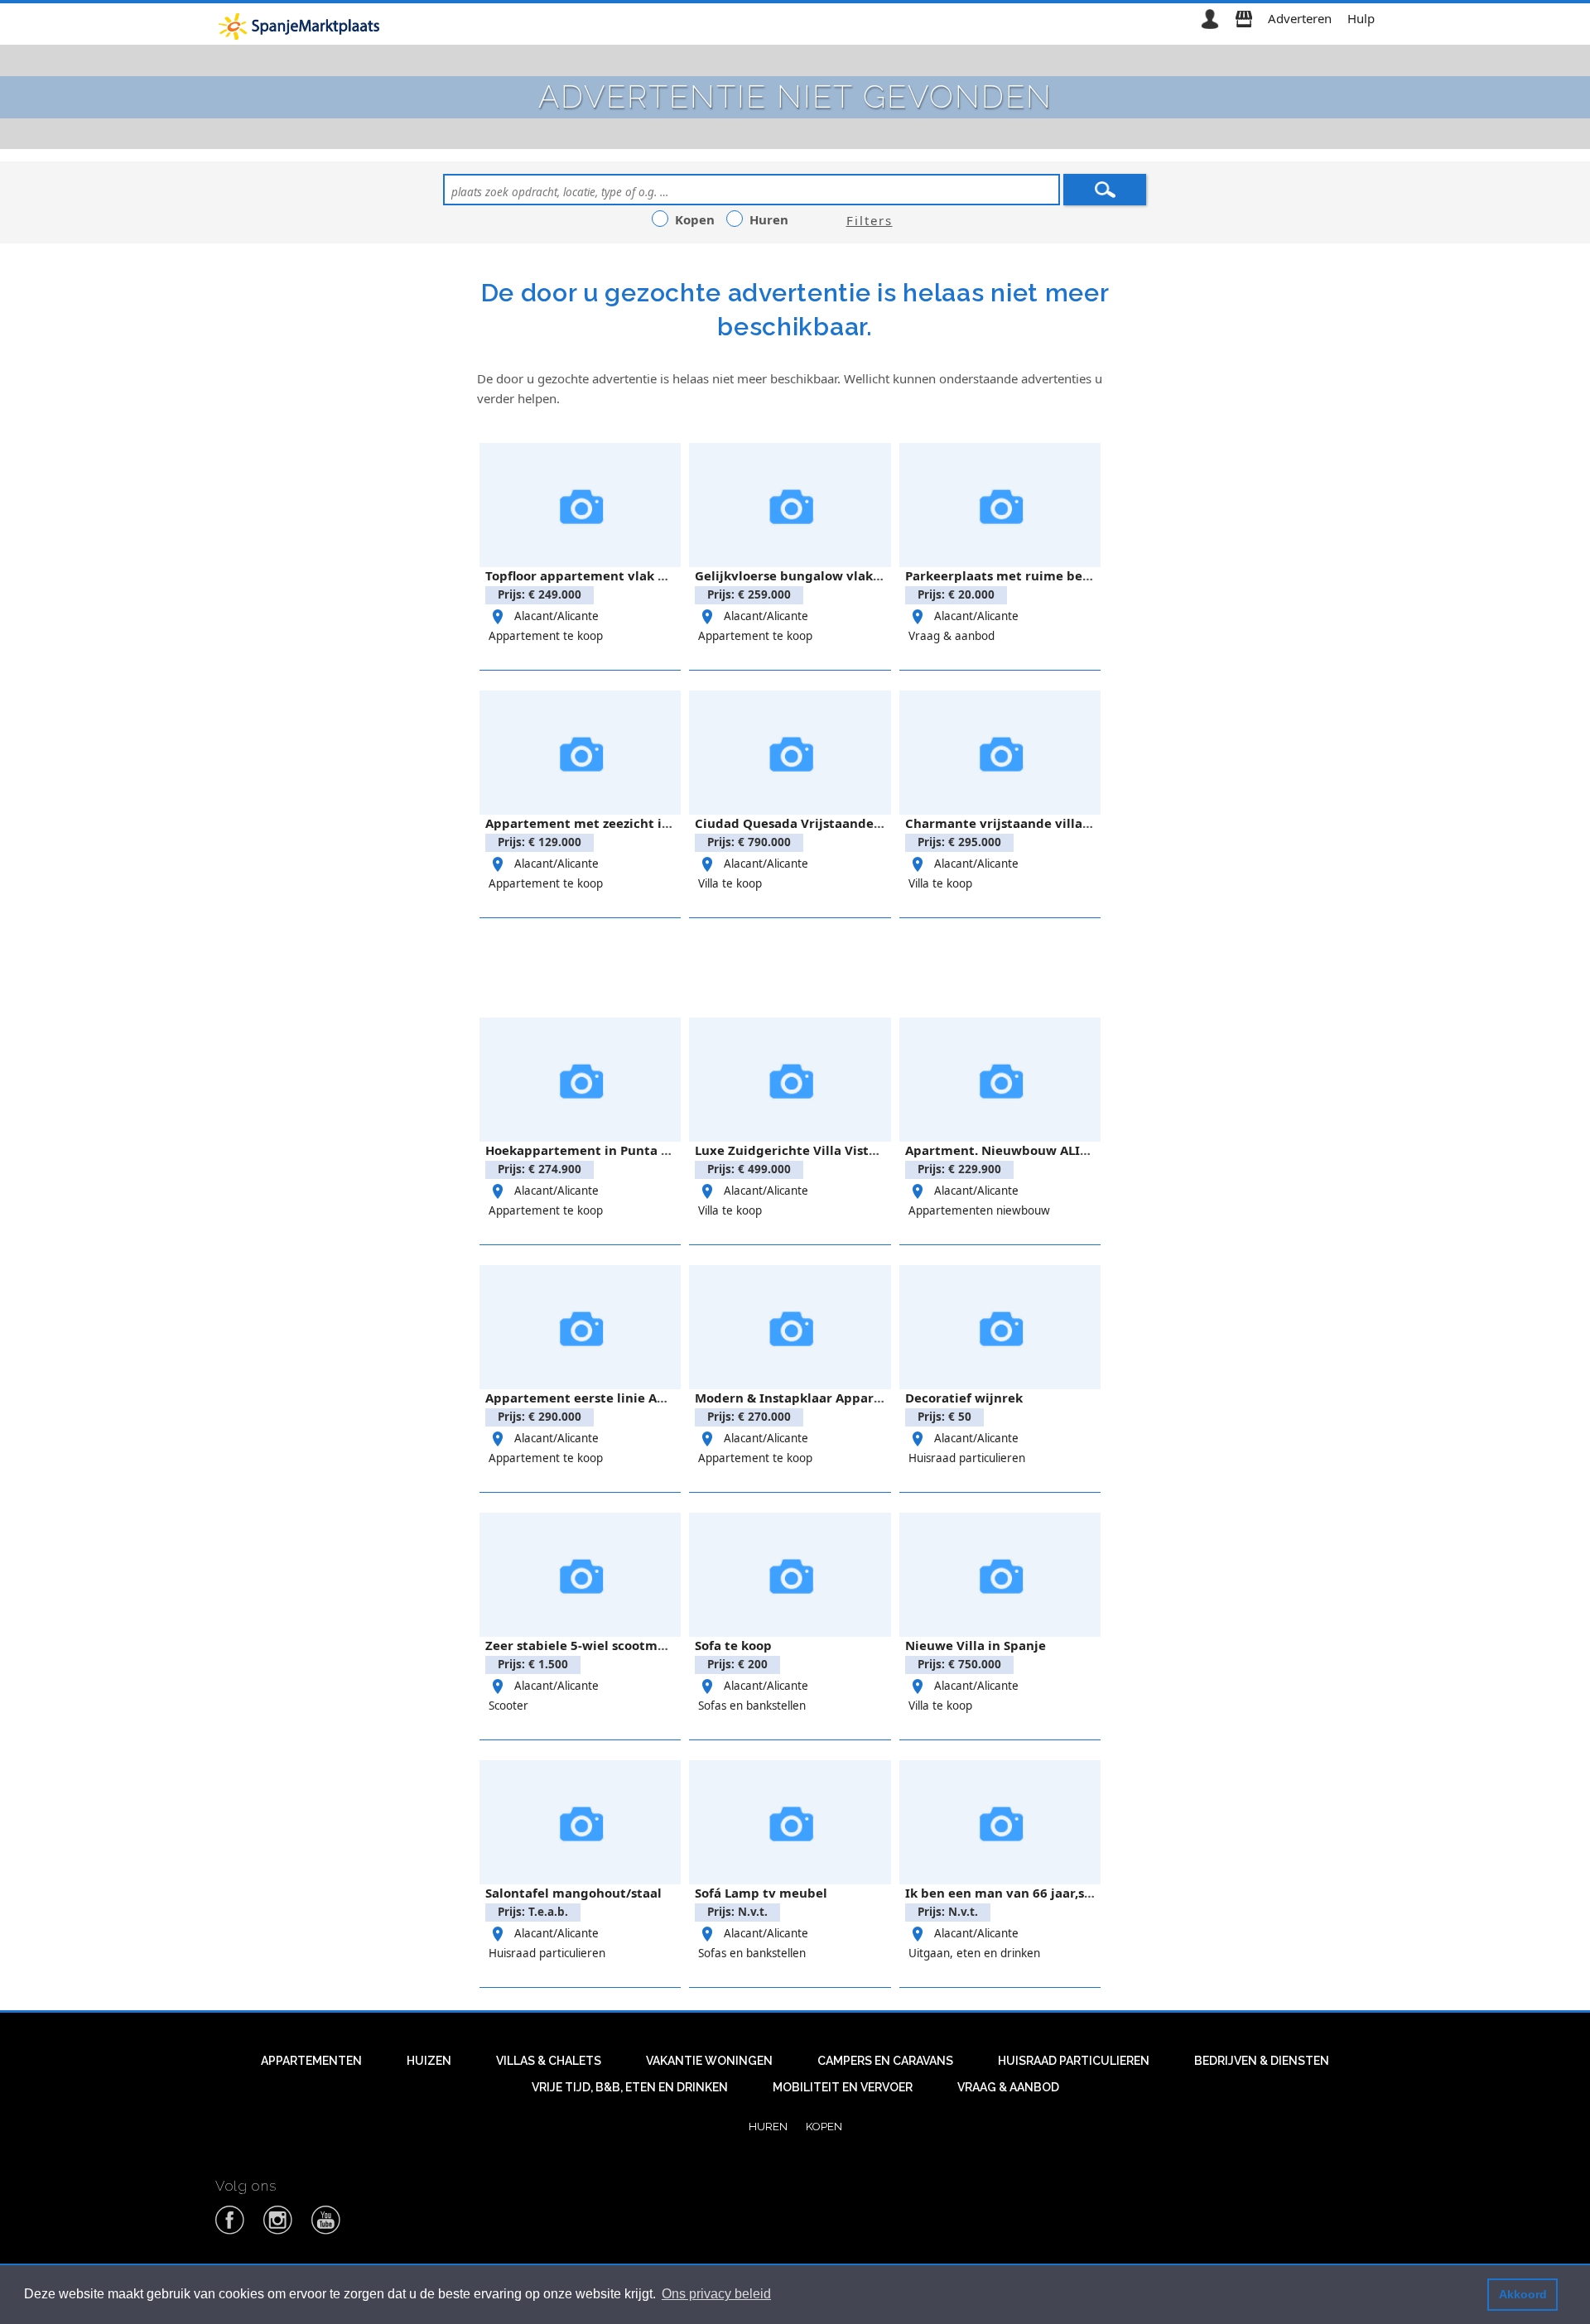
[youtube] (326, 2231)
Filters (870, 220)
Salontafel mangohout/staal (573, 1893)
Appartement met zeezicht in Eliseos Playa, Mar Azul (649, 823)
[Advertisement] (795, 965)
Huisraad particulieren (967, 1458)
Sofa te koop (733, 1645)
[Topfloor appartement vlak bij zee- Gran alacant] (580, 505)
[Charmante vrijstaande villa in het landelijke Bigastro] (1000, 753)
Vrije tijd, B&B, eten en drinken (630, 2087)
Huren (768, 2126)
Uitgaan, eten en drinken (974, 1953)
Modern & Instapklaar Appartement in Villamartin (853, 1398)
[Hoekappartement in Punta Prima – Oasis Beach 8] (580, 1080)
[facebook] (230, 2231)
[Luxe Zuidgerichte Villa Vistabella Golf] (790, 1080)
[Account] (1210, 18)
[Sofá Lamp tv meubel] (790, 1822)
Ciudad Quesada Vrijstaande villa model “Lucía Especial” (872, 823)
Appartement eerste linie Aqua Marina (607, 1398)
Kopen (824, 2126)
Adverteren (1300, 18)
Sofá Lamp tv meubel (761, 1893)
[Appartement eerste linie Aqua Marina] (580, 1327)
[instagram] (278, 2231)
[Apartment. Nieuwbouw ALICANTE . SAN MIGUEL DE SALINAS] (1000, 1080)
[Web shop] (1244, 18)
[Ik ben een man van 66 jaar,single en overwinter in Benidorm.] (1000, 1822)
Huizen (429, 2061)
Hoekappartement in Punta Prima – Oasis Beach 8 (641, 1150)
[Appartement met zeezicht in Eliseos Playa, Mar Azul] (580, 753)
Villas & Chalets (549, 2061)
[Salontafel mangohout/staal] (580, 1822)
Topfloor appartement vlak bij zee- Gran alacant (636, 575)
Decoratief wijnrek (964, 1398)
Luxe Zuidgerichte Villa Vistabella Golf (816, 1150)
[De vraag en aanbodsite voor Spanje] (302, 26)
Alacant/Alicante (556, 616)
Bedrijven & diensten (1262, 2061)
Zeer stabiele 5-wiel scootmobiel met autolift (627, 1645)
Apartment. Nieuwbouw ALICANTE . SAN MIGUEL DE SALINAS (1093, 1150)
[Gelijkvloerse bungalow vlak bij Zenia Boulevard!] (790, 505)
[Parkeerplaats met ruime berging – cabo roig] (1000, 505)
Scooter (508, 1706)
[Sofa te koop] (790, 1575)
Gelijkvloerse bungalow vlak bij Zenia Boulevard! (848, 575)
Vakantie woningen (709, 2061)
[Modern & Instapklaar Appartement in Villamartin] (790, 1327)
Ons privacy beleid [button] (716, 2294)
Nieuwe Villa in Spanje (976, 1645)
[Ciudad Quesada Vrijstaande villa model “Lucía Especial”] (790, 753)
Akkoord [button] (1523, 2294)
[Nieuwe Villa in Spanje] (1000, 1575)
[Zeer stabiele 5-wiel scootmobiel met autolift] (580, 1575)
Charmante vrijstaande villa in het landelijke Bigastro (1075, 823)
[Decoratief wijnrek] (1000, 1327)
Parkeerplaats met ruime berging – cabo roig (1047, 575)
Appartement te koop (546, 636)
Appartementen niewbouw (979, 1210)
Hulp (1361, 18)
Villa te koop (730, 883)
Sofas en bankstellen (752, 1706)
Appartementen (311, 2061)
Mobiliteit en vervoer (843, 2087)
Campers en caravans (885, 2061)
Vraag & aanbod (952, 636)
